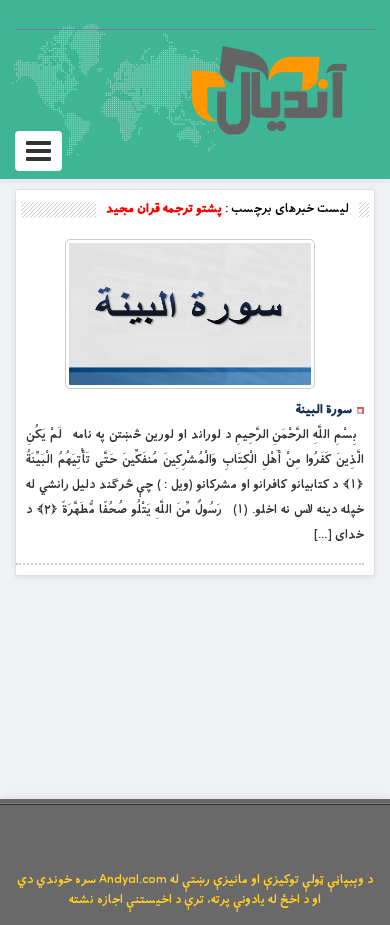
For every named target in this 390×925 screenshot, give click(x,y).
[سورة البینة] (190, 314)
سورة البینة (324, 410)
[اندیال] (268, 90)
